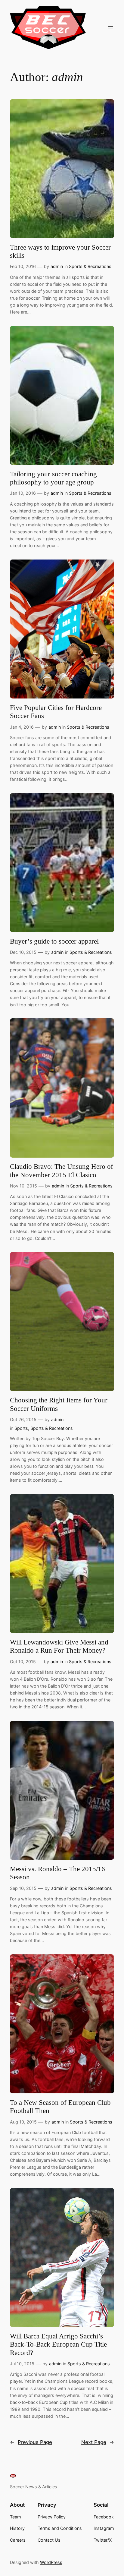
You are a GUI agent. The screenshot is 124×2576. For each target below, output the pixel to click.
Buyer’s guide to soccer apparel (54, 941)
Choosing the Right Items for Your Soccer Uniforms (59, 1404)
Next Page (98, 2442)
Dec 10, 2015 (23, 952)
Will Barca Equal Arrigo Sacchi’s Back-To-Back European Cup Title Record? (58, 2344)
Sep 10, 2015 (23, 1888)
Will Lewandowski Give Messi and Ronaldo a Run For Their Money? (59, 1646)
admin (57, 266)
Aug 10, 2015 (23, 2122)
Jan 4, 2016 (22, 727)
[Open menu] (110, 28)
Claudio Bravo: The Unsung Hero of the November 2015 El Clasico (62, 1171)
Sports (21, 1428)
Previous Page (31, 2442)
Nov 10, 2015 (23, 1186)
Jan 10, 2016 (23, 493)
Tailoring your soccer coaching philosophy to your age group (53, 478)
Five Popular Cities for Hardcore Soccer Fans (56, 712)
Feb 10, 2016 (23, 266)
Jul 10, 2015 (22, 2364)
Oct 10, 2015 (23, 1662)
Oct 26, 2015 (23, 1419)
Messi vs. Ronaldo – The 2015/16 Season (57, 1873)
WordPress (51, 2562)
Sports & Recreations (90, 266)
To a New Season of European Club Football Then (60, 2107)
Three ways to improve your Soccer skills (60, 252)
